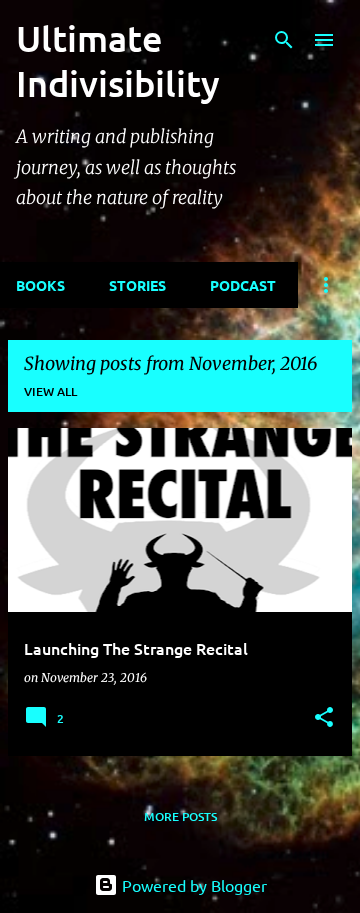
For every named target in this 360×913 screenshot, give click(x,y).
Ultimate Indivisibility (118, 60)
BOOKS (40, 285)
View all (50, 391)
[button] (324, 718)
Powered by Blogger (192, 885)
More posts (180, 816)
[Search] (284, 40)
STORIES (137, 285)
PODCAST (243, 285)
